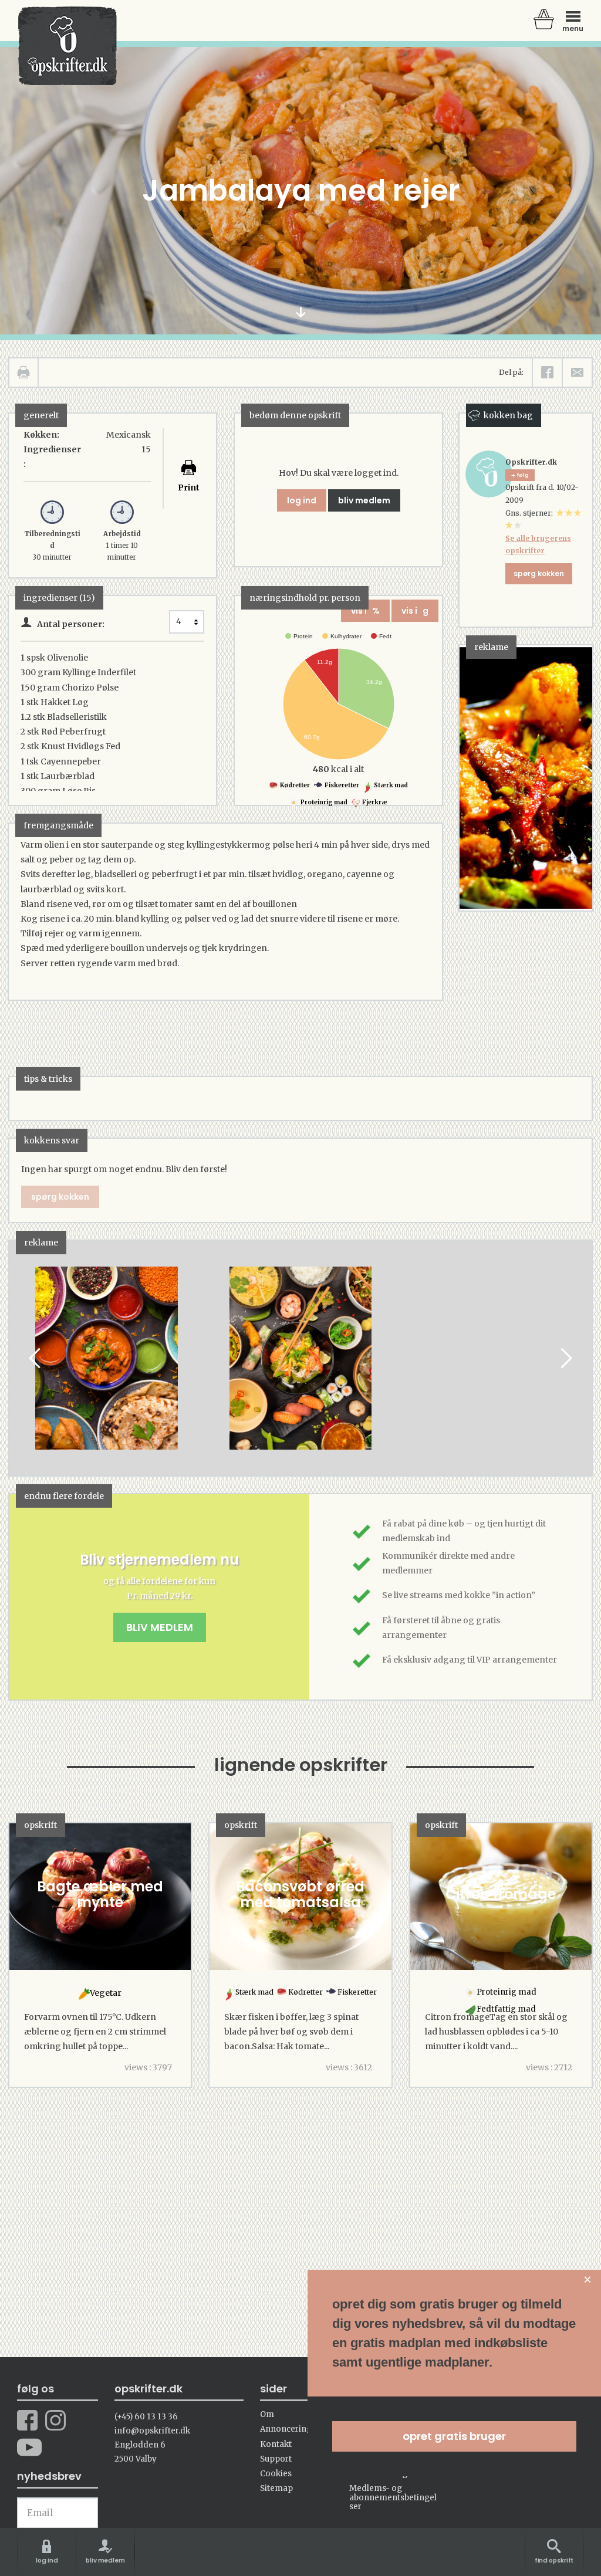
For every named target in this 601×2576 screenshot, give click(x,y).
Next (565, 1358)
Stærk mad (390, 785)
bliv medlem (364, 500)
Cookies (276, 2474)
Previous (36, 1358)
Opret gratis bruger (454, 2436)
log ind (302, 500)
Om (267, 2414)
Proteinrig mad (323, 802)
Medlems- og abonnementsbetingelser (393, 2497)
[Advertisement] (512, 1340)
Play (18, 1358)
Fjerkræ (374, 802)
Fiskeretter (341, 785)
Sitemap (276, 2488)
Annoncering (286, 2429)
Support (276, 2459)
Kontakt (276, 2444)
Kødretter (294, 785)
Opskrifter (67, 46)
